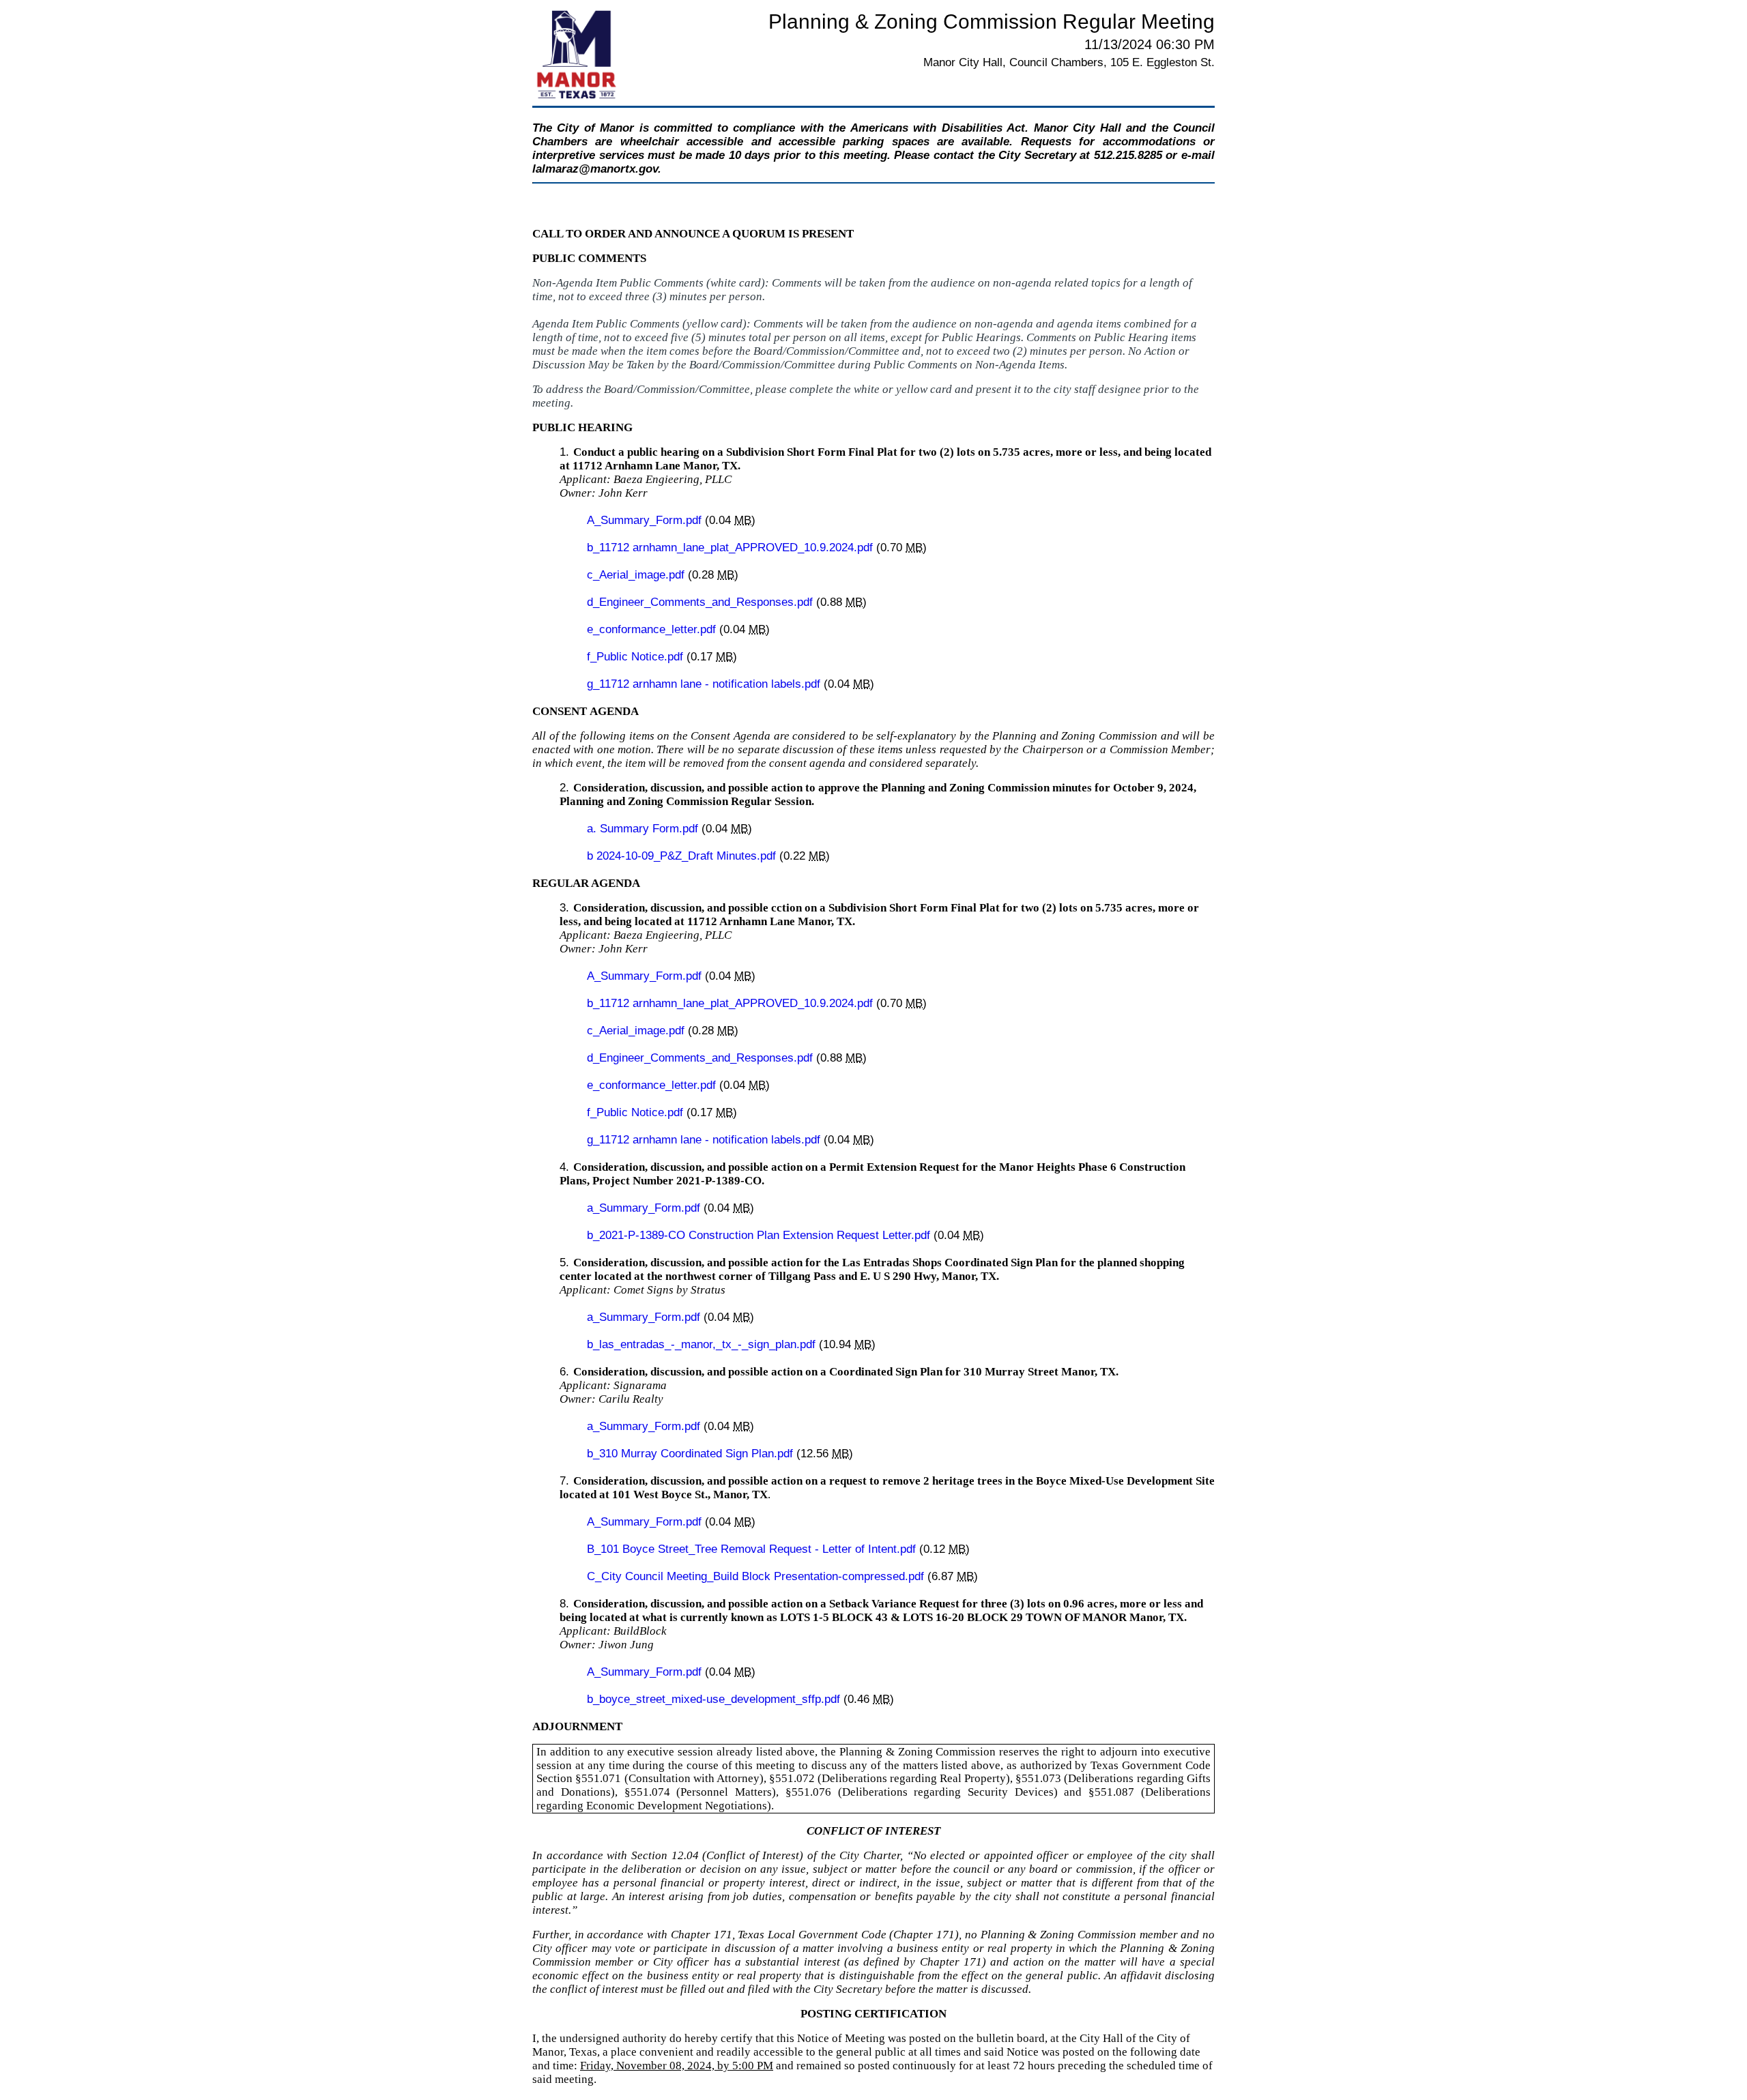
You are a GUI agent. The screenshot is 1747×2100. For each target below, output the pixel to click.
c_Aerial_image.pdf (637, 575)
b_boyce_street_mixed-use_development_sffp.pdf (715, 1699)
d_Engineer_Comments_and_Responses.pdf (702, 602)
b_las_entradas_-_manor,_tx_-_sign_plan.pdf (703, 1344)
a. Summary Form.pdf (644, 829)
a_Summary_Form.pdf (645, 1208)
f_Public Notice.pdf (637, 657)
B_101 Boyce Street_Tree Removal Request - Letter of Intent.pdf (753, 1549)
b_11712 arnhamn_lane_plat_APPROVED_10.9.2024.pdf (732, 548)
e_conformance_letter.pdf (653, 629)
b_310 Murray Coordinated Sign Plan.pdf (692, 1454)
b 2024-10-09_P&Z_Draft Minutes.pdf (683, 856)
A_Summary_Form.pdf (646, 520)
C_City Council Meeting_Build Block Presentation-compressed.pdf (757, 1576)
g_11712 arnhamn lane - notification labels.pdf (705, 684)
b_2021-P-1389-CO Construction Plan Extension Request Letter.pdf (760, 1235)
